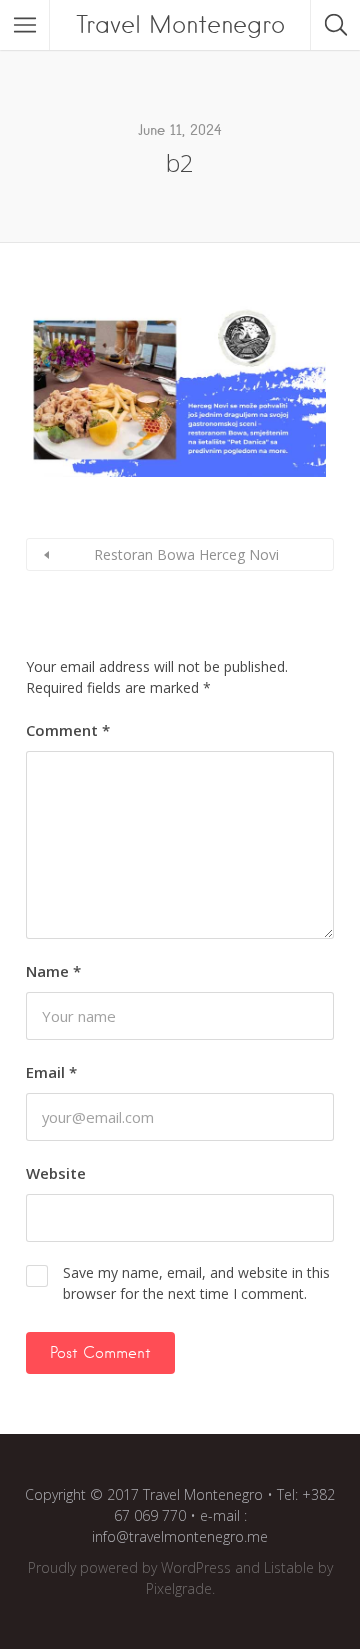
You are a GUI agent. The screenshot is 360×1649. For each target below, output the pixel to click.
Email (51, 1072)
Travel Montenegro (180, 24)
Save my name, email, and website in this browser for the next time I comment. (196, 1283)
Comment (68, 730)
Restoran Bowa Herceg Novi (186, 554)
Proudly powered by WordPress (129, 1567)
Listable (289, 1567)
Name (53, 971)
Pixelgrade (179, 1588)
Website (56, 1173)
